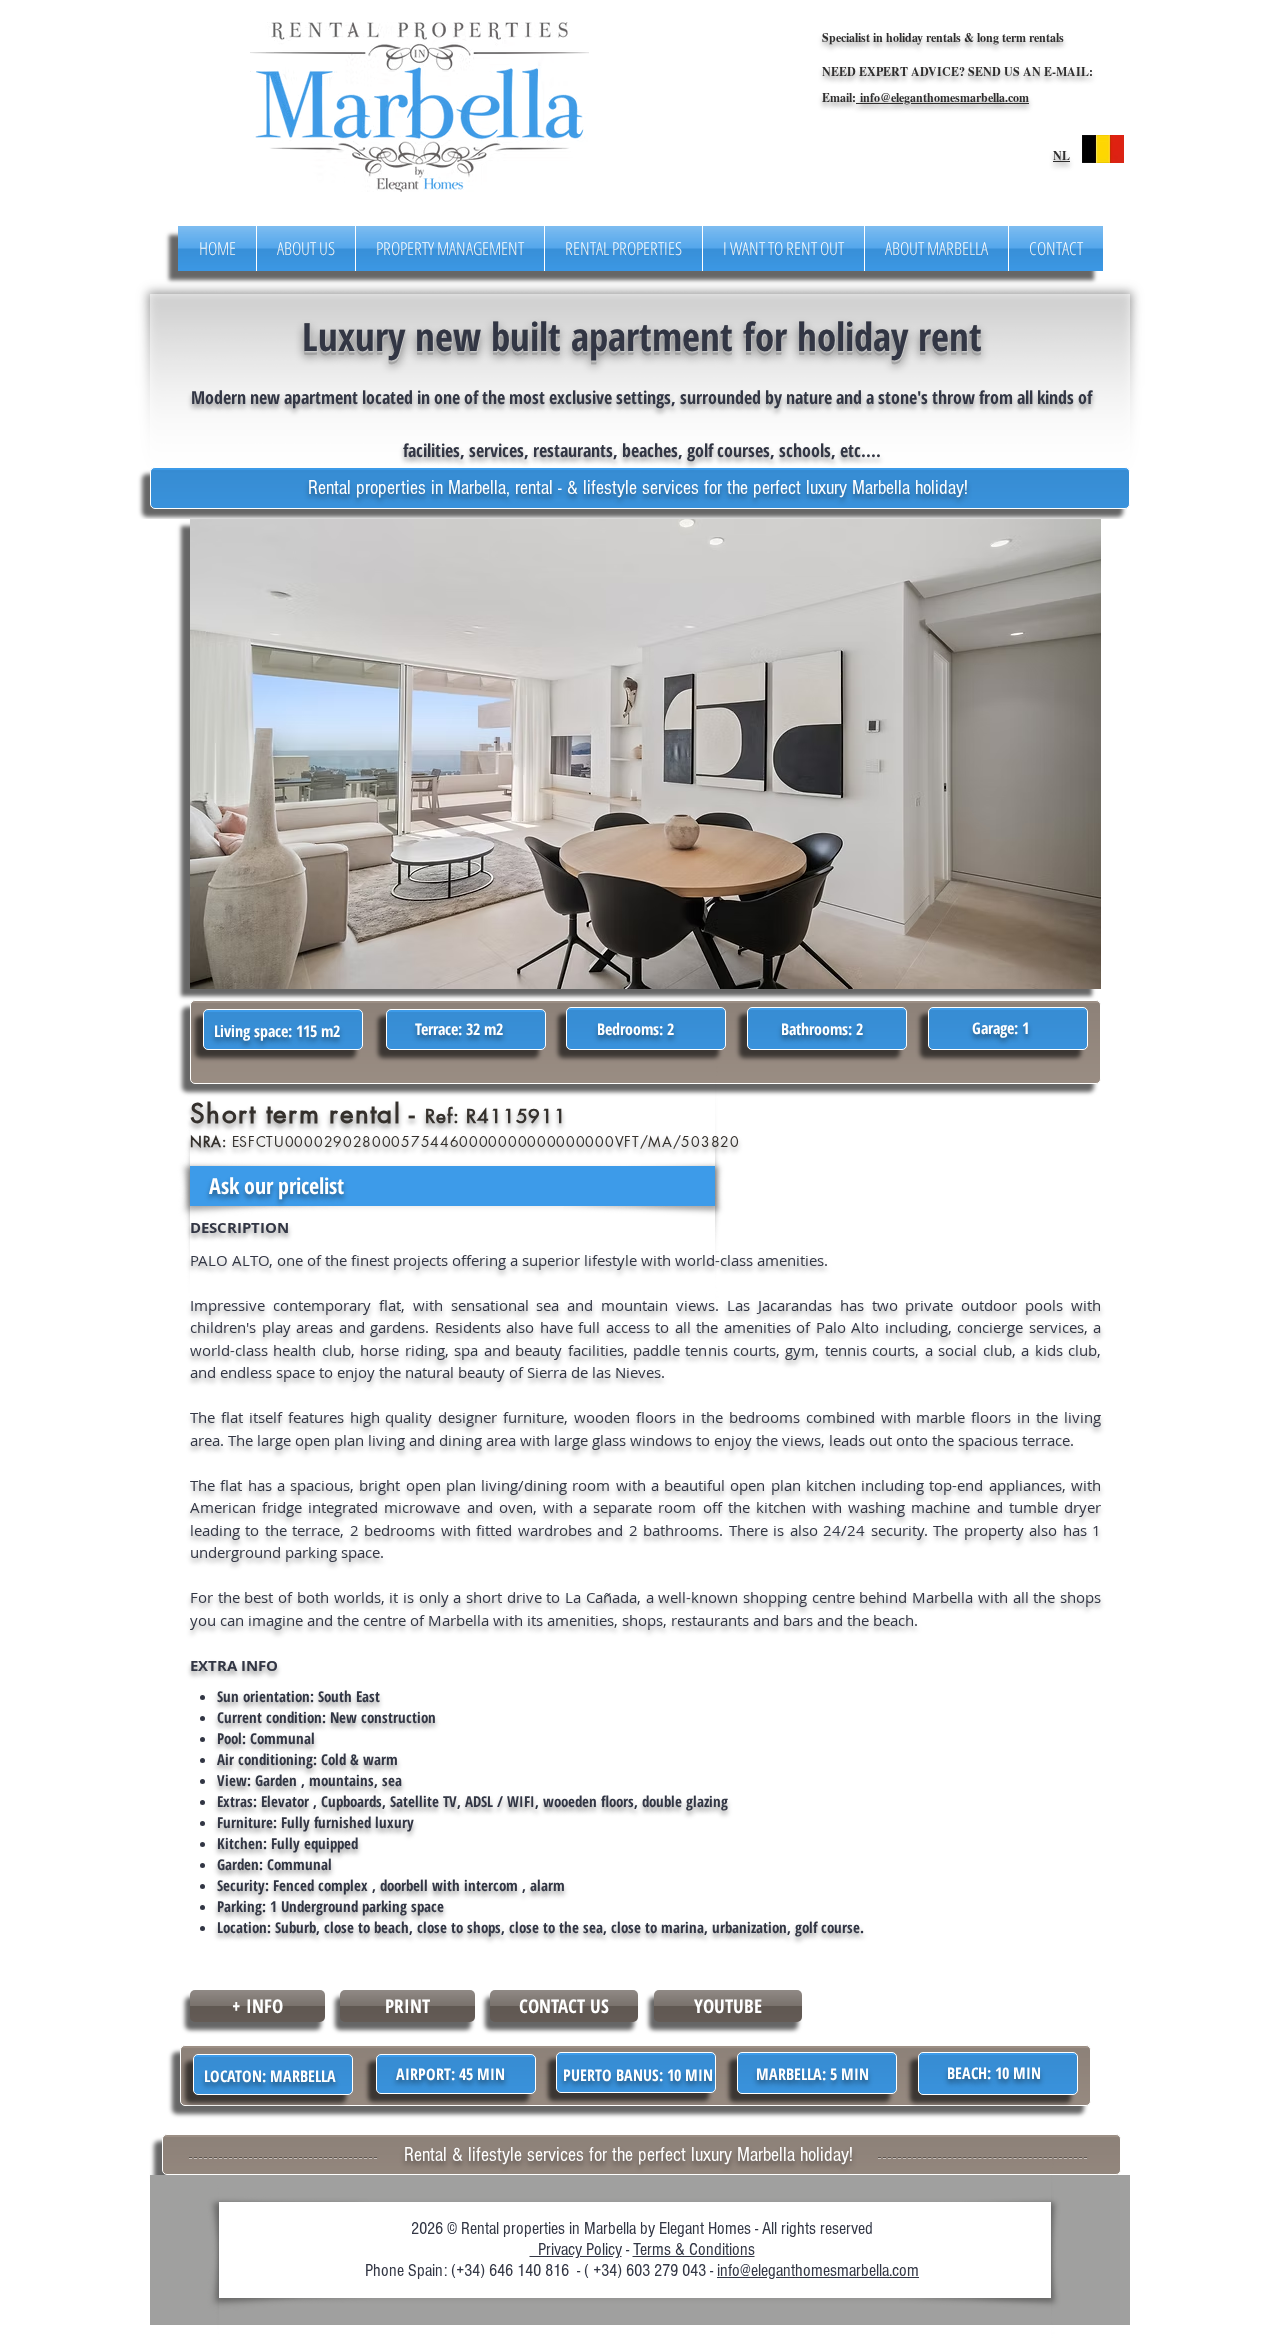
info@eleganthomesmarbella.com (942, 97)
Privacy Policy (576, 2249)
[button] (645, 754)
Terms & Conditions (694, 2249)
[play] (1047, 535)
